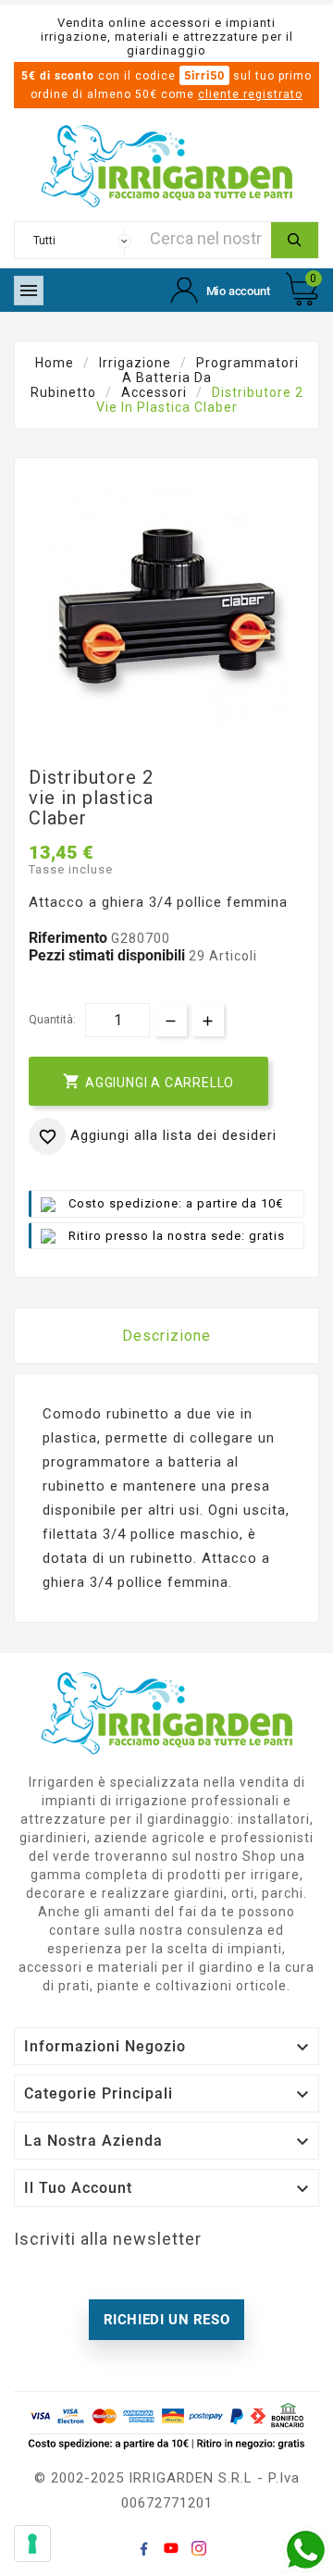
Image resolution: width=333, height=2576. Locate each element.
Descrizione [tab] (166, 1336)
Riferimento (70, 938)
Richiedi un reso (167, 2320)
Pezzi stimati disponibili (107, 955)
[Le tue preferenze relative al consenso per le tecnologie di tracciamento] (32, 2544)
